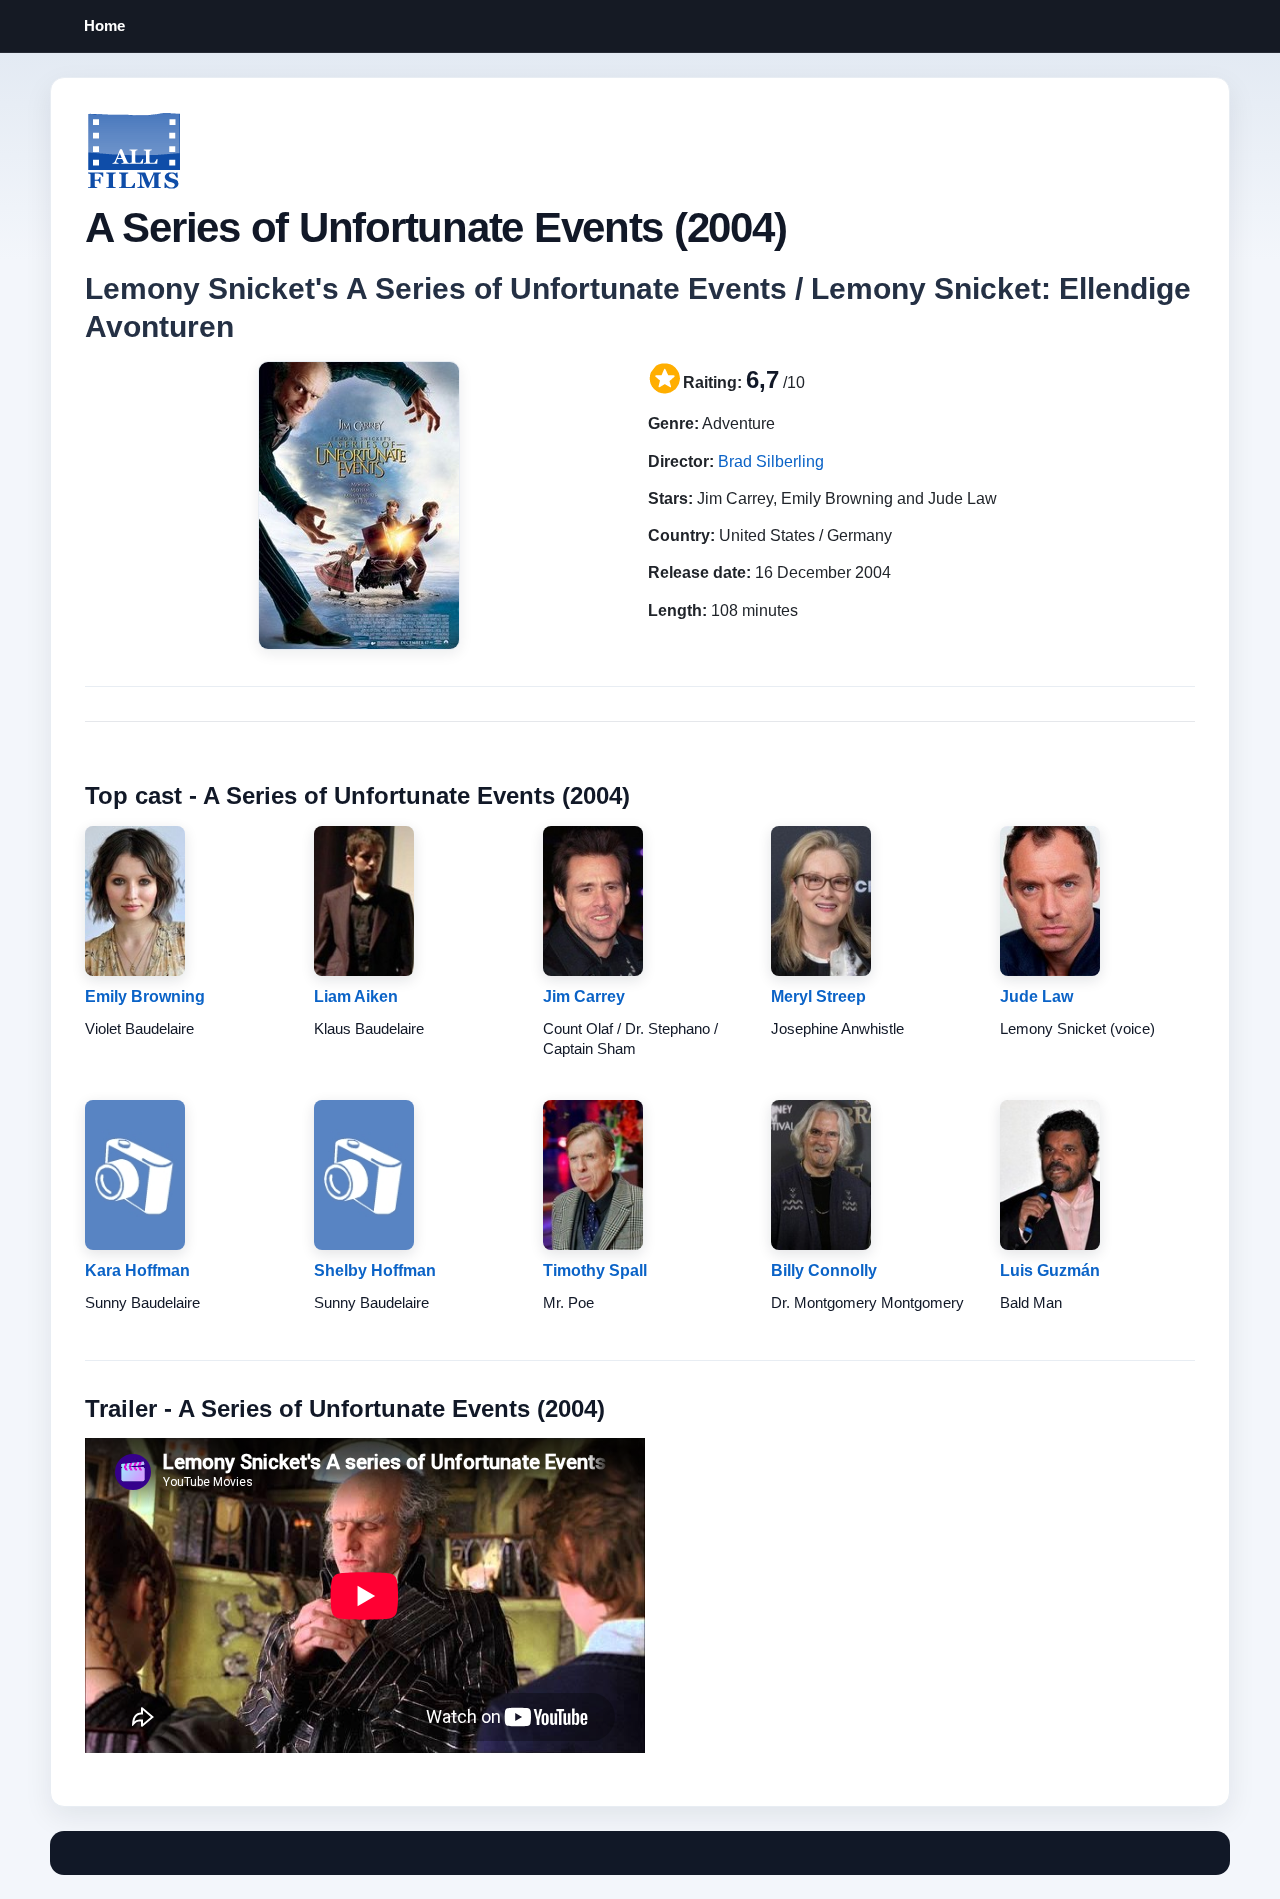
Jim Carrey (584, 996)
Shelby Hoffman (375, 1270)
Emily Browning (145, 996)
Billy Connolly (824, 1270)
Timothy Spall (595, 1270)
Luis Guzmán (1050, 1270)
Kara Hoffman (137, 1270)
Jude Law (1036, 996)
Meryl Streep (818, 996)
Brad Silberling (771, 461)
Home (104, 25)
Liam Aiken (356, 996)
